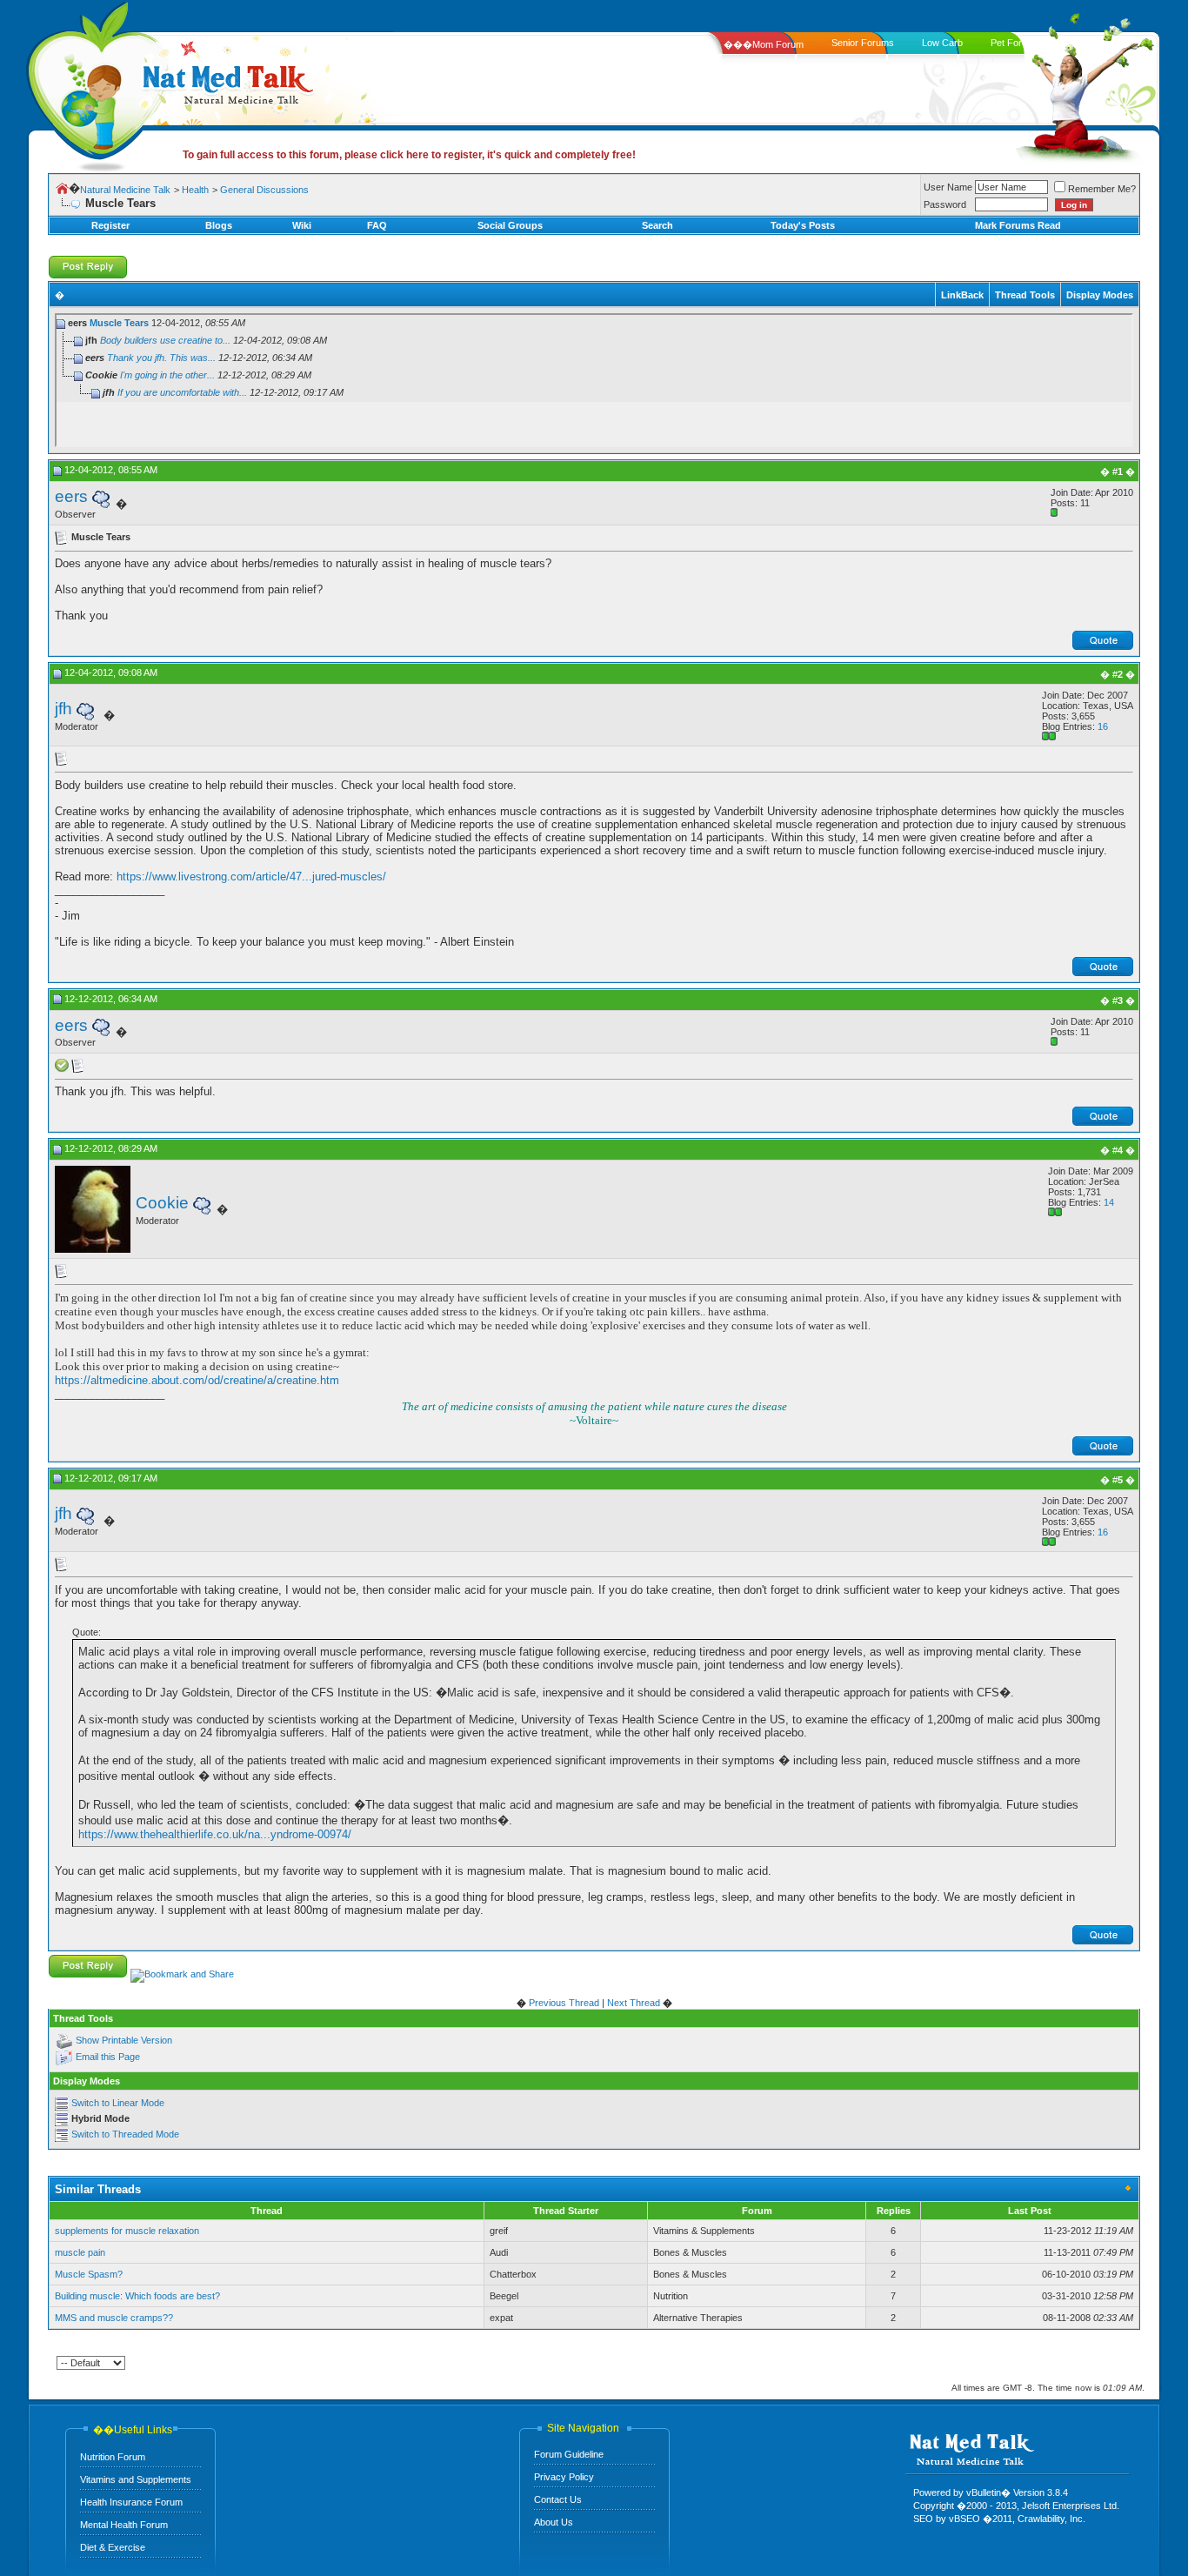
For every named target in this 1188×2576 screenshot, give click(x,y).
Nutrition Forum (113, 2457)
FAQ (377, 225)
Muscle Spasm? (89, 2274)
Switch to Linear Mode (118, 2103)
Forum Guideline (569, 2454)
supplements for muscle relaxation (127, 2231)
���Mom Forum (764, 44)
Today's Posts (803, 225)
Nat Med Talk (91, 82)
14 (1109, 1202)
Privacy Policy (564, 2477)
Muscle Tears (119, 323)
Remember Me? (1102, 189)
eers (71, 496)
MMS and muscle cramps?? (114, 2318)
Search (657, 225)
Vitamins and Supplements (136, 2479)
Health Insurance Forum (131, 2502)
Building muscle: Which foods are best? (137, 2296)
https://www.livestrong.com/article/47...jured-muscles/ (251, 877)
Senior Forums (863, 43)
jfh (63, 709)
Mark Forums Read (1018, 225)
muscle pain (80, 2252)
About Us (554, 2522)
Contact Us (558, 2499)
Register (110, 225)
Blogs (219, 225)
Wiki (302, 225)
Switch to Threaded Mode (125, 2134)
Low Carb (942, 43)
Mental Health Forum (124, 2525)
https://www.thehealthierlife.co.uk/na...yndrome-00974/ (215, 1834)
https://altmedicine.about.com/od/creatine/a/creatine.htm (197, 1380)
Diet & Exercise (113, 2547)
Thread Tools (1025, 295)
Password (945, 204)
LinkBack (962, 295)
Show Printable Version (124, 2040)
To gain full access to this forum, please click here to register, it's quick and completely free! (409, 155)
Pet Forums (1015, 43)
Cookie (162, 1203)
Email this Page (108, 2057)
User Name (948, 187)
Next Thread (634, 2003)
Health (195, 190)
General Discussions (264, 190)
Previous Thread (564, 2003)
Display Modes (1100, 295)
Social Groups (510, 225)
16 (1103, 726)
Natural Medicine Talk (125, 190)
